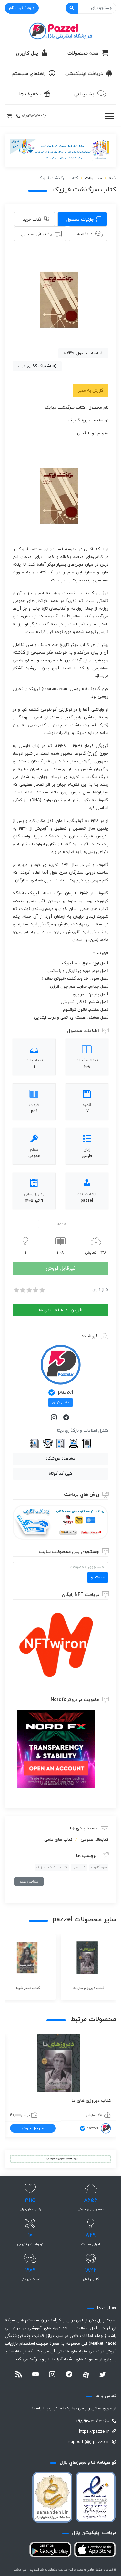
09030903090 (34, 116)
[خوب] (35, 1290)
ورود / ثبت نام (22, 8)
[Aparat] (86, 2375)
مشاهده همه (29, 1882)
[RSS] (19, 2375)
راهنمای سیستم (29, 74)
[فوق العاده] (42, 1290)
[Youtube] (35, 2375)
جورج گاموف (99, 1867)
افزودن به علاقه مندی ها (61, 1310)
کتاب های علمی (58, 1840)
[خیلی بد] (16, 1290)
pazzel (66, 1392)
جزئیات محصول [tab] (80, 220)
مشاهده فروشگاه (60, 1459)
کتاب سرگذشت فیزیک (52, 1867)
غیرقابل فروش (61, 1268)
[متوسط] (29, 1290)
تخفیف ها (30, 94)
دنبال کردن (60, 1403)
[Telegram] (67, 1418)
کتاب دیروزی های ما (91, 2101)
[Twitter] (103, 2375)
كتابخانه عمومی (95, 1840)
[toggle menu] (109, 116)
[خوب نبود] (22, 1290)
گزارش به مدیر (91, 391)
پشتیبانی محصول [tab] (36, 234)
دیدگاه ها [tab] (84, 234)
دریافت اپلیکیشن (84, 74)
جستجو (98, 1577)
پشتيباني (84, 94)
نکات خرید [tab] (32, 220)
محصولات (93, 178)
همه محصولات (83, 54)
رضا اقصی (79, 1867)
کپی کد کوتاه (60, 1474)
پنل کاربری (27, 54)
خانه (112, 178)
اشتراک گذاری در (36, 366)
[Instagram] (55, 1418)
